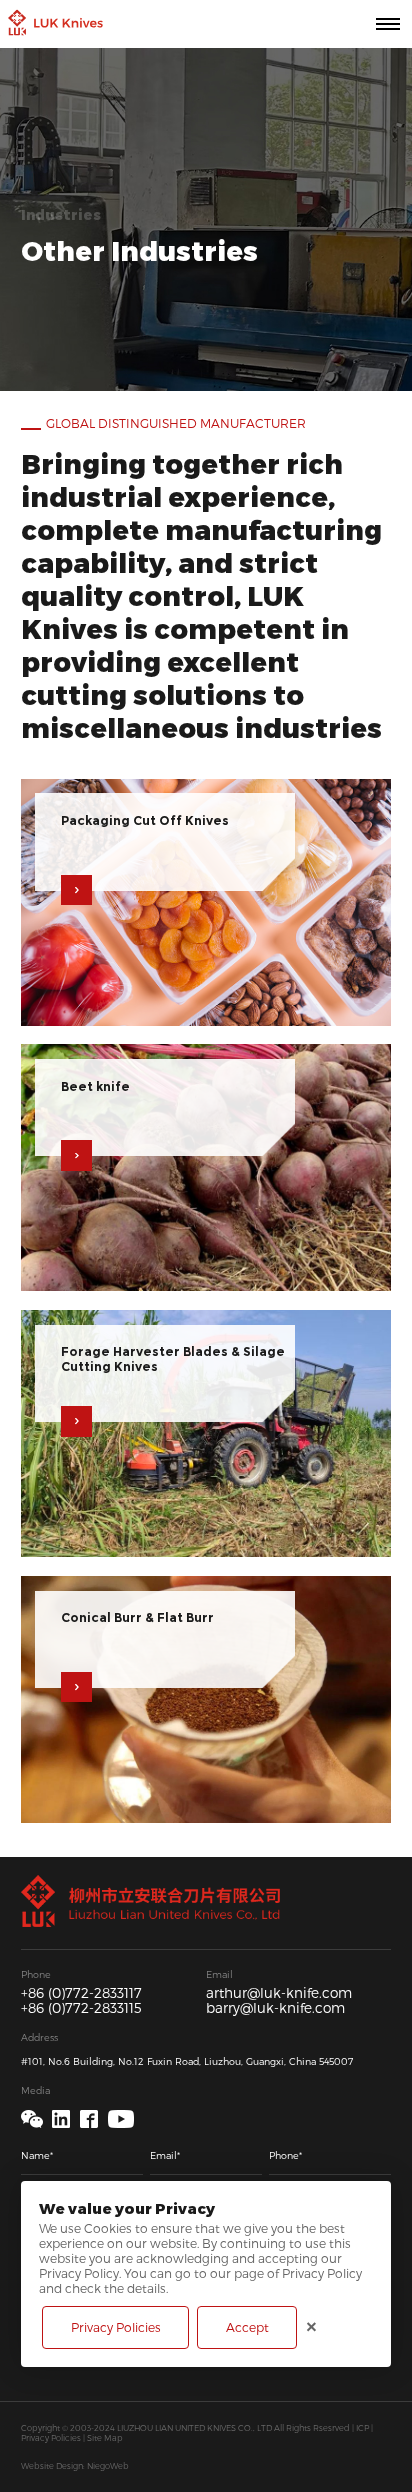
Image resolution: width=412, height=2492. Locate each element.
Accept (247, 2327)
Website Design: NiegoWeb (75, 2466)
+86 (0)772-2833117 (81, 1993)
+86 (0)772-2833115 (81, 2008)
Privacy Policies (51, 2438)
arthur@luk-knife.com (279, 1993)
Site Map (105, 2438)
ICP (362, 2428)
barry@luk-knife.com (275, 2008)
